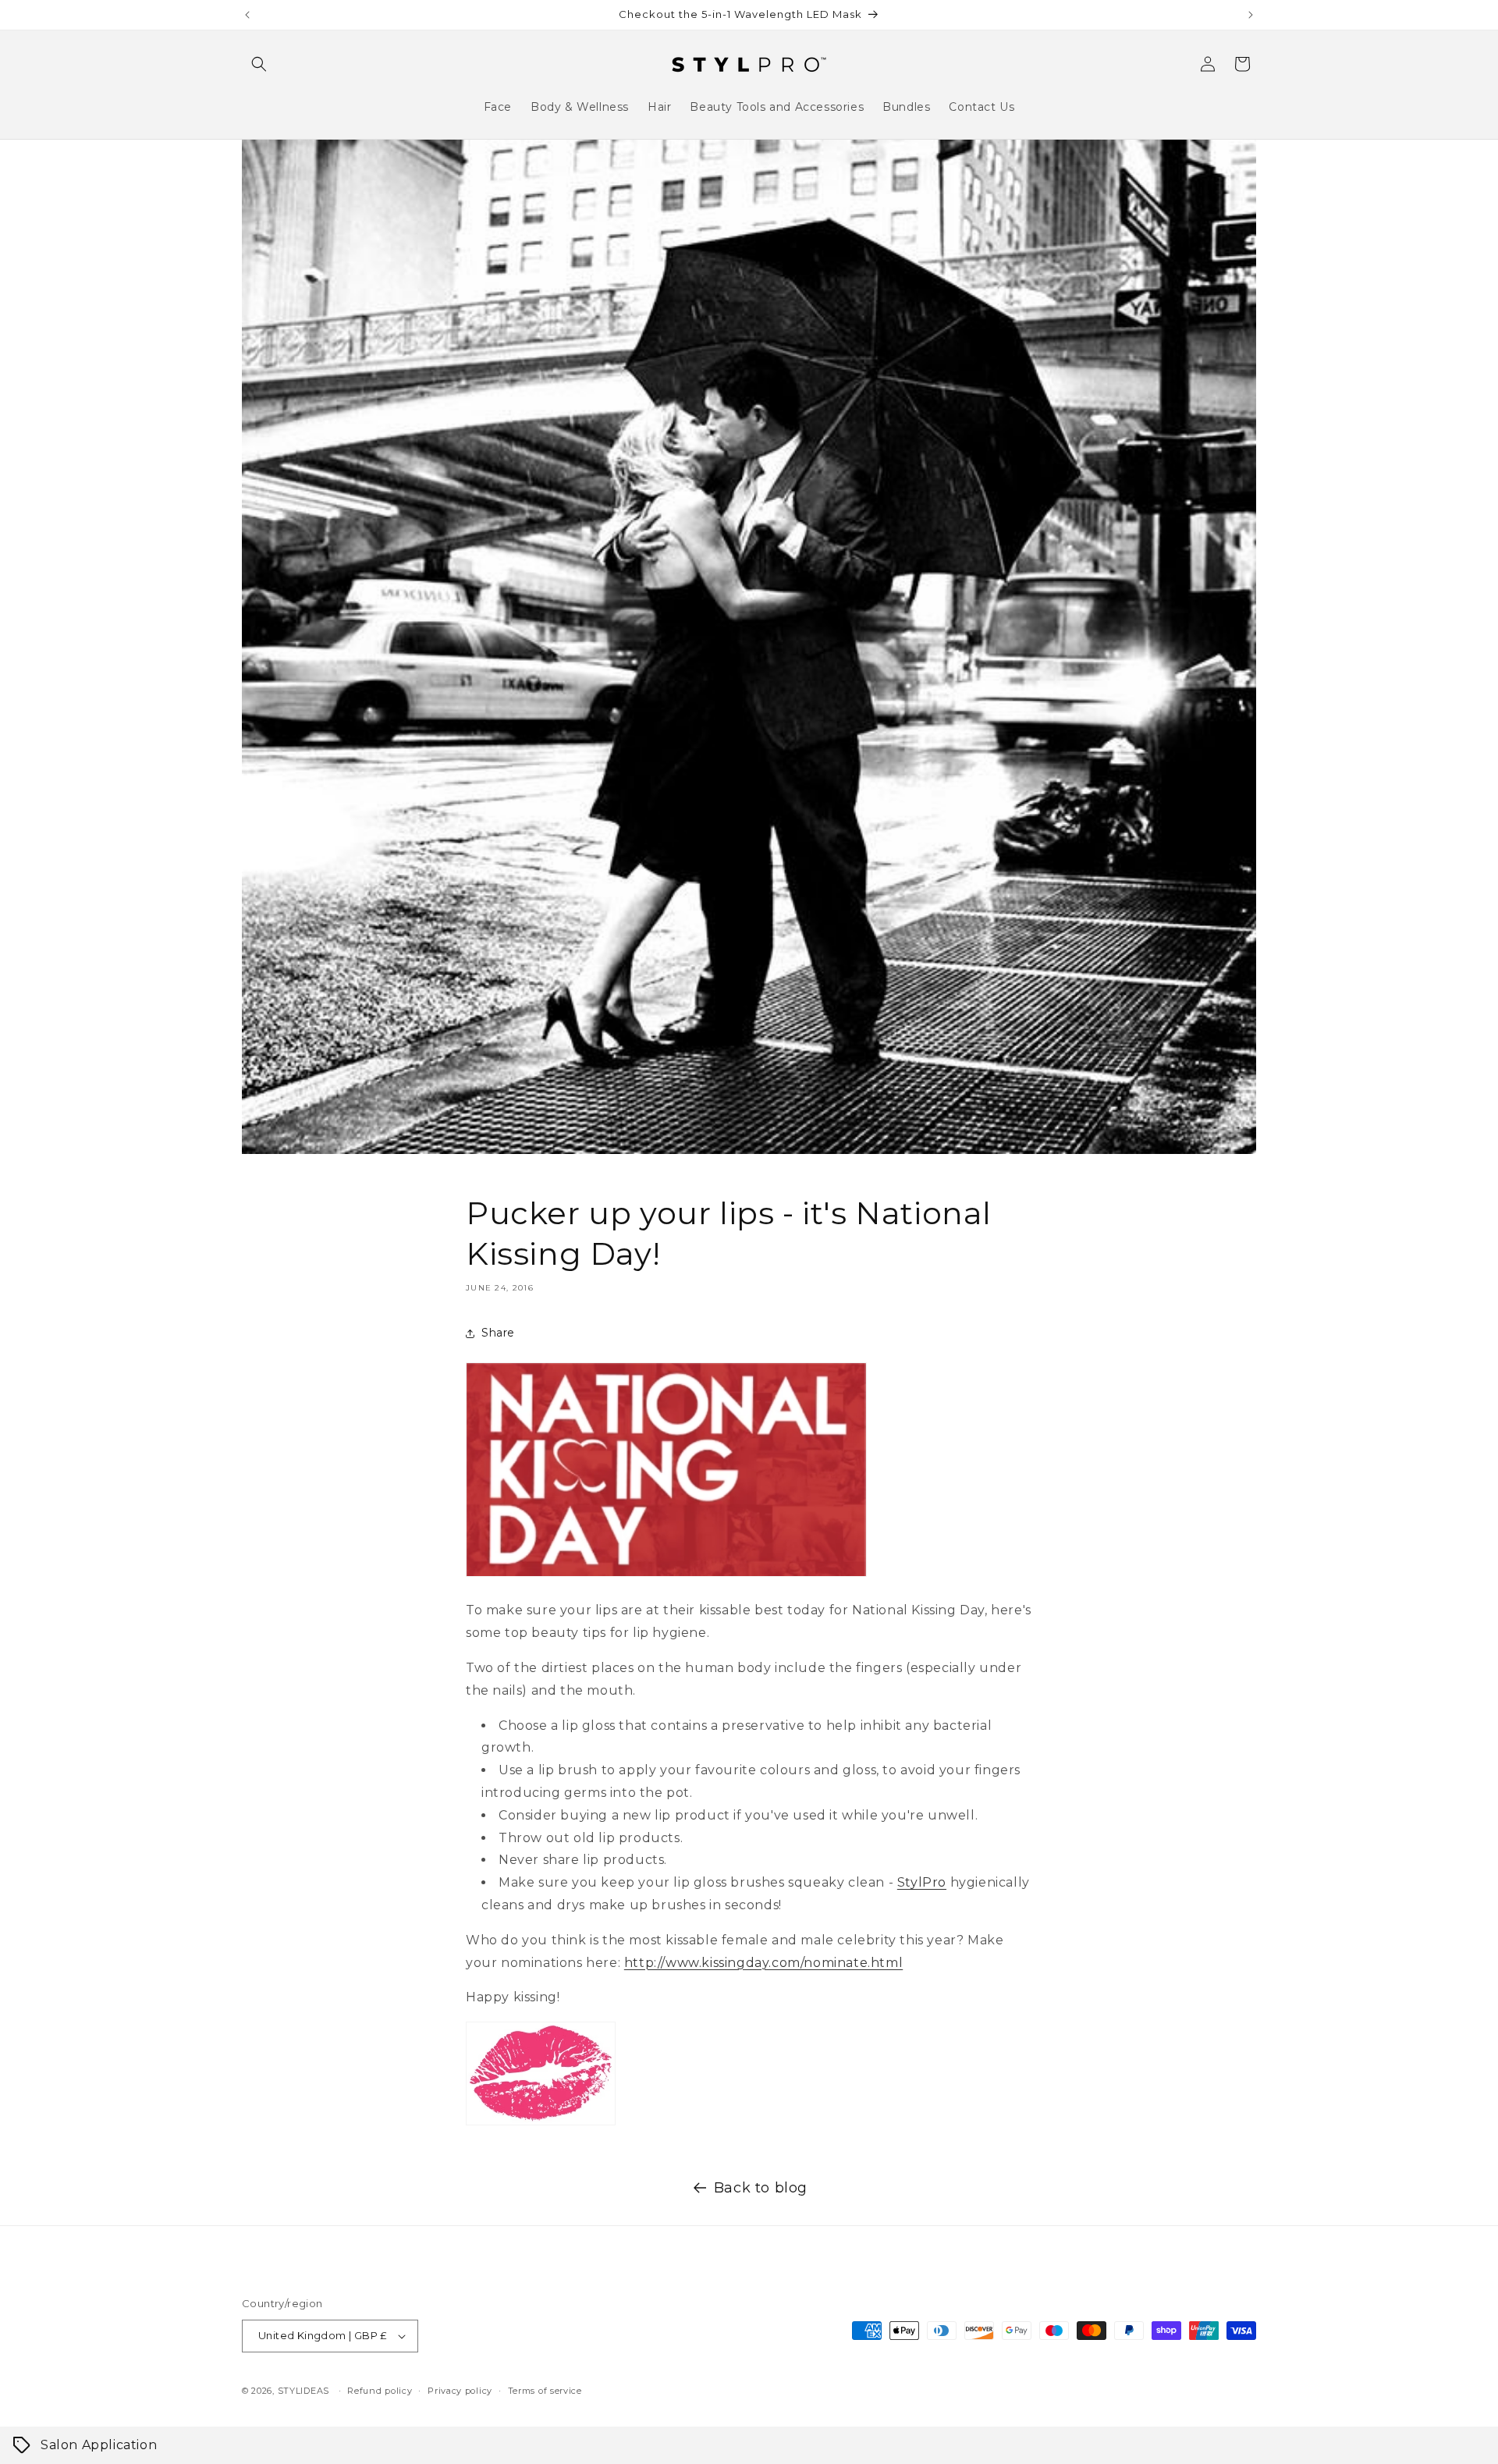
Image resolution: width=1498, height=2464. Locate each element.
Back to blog (761, 2188)
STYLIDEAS (304, 2391)
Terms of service (545, 2391)
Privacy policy (460, 2391)
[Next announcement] (1251, 15)
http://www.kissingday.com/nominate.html (763, 1963)
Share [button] (498, 1333)
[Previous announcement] (247, 15)
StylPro (922, 1882)
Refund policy (380, 2391)
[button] (259, 64)
